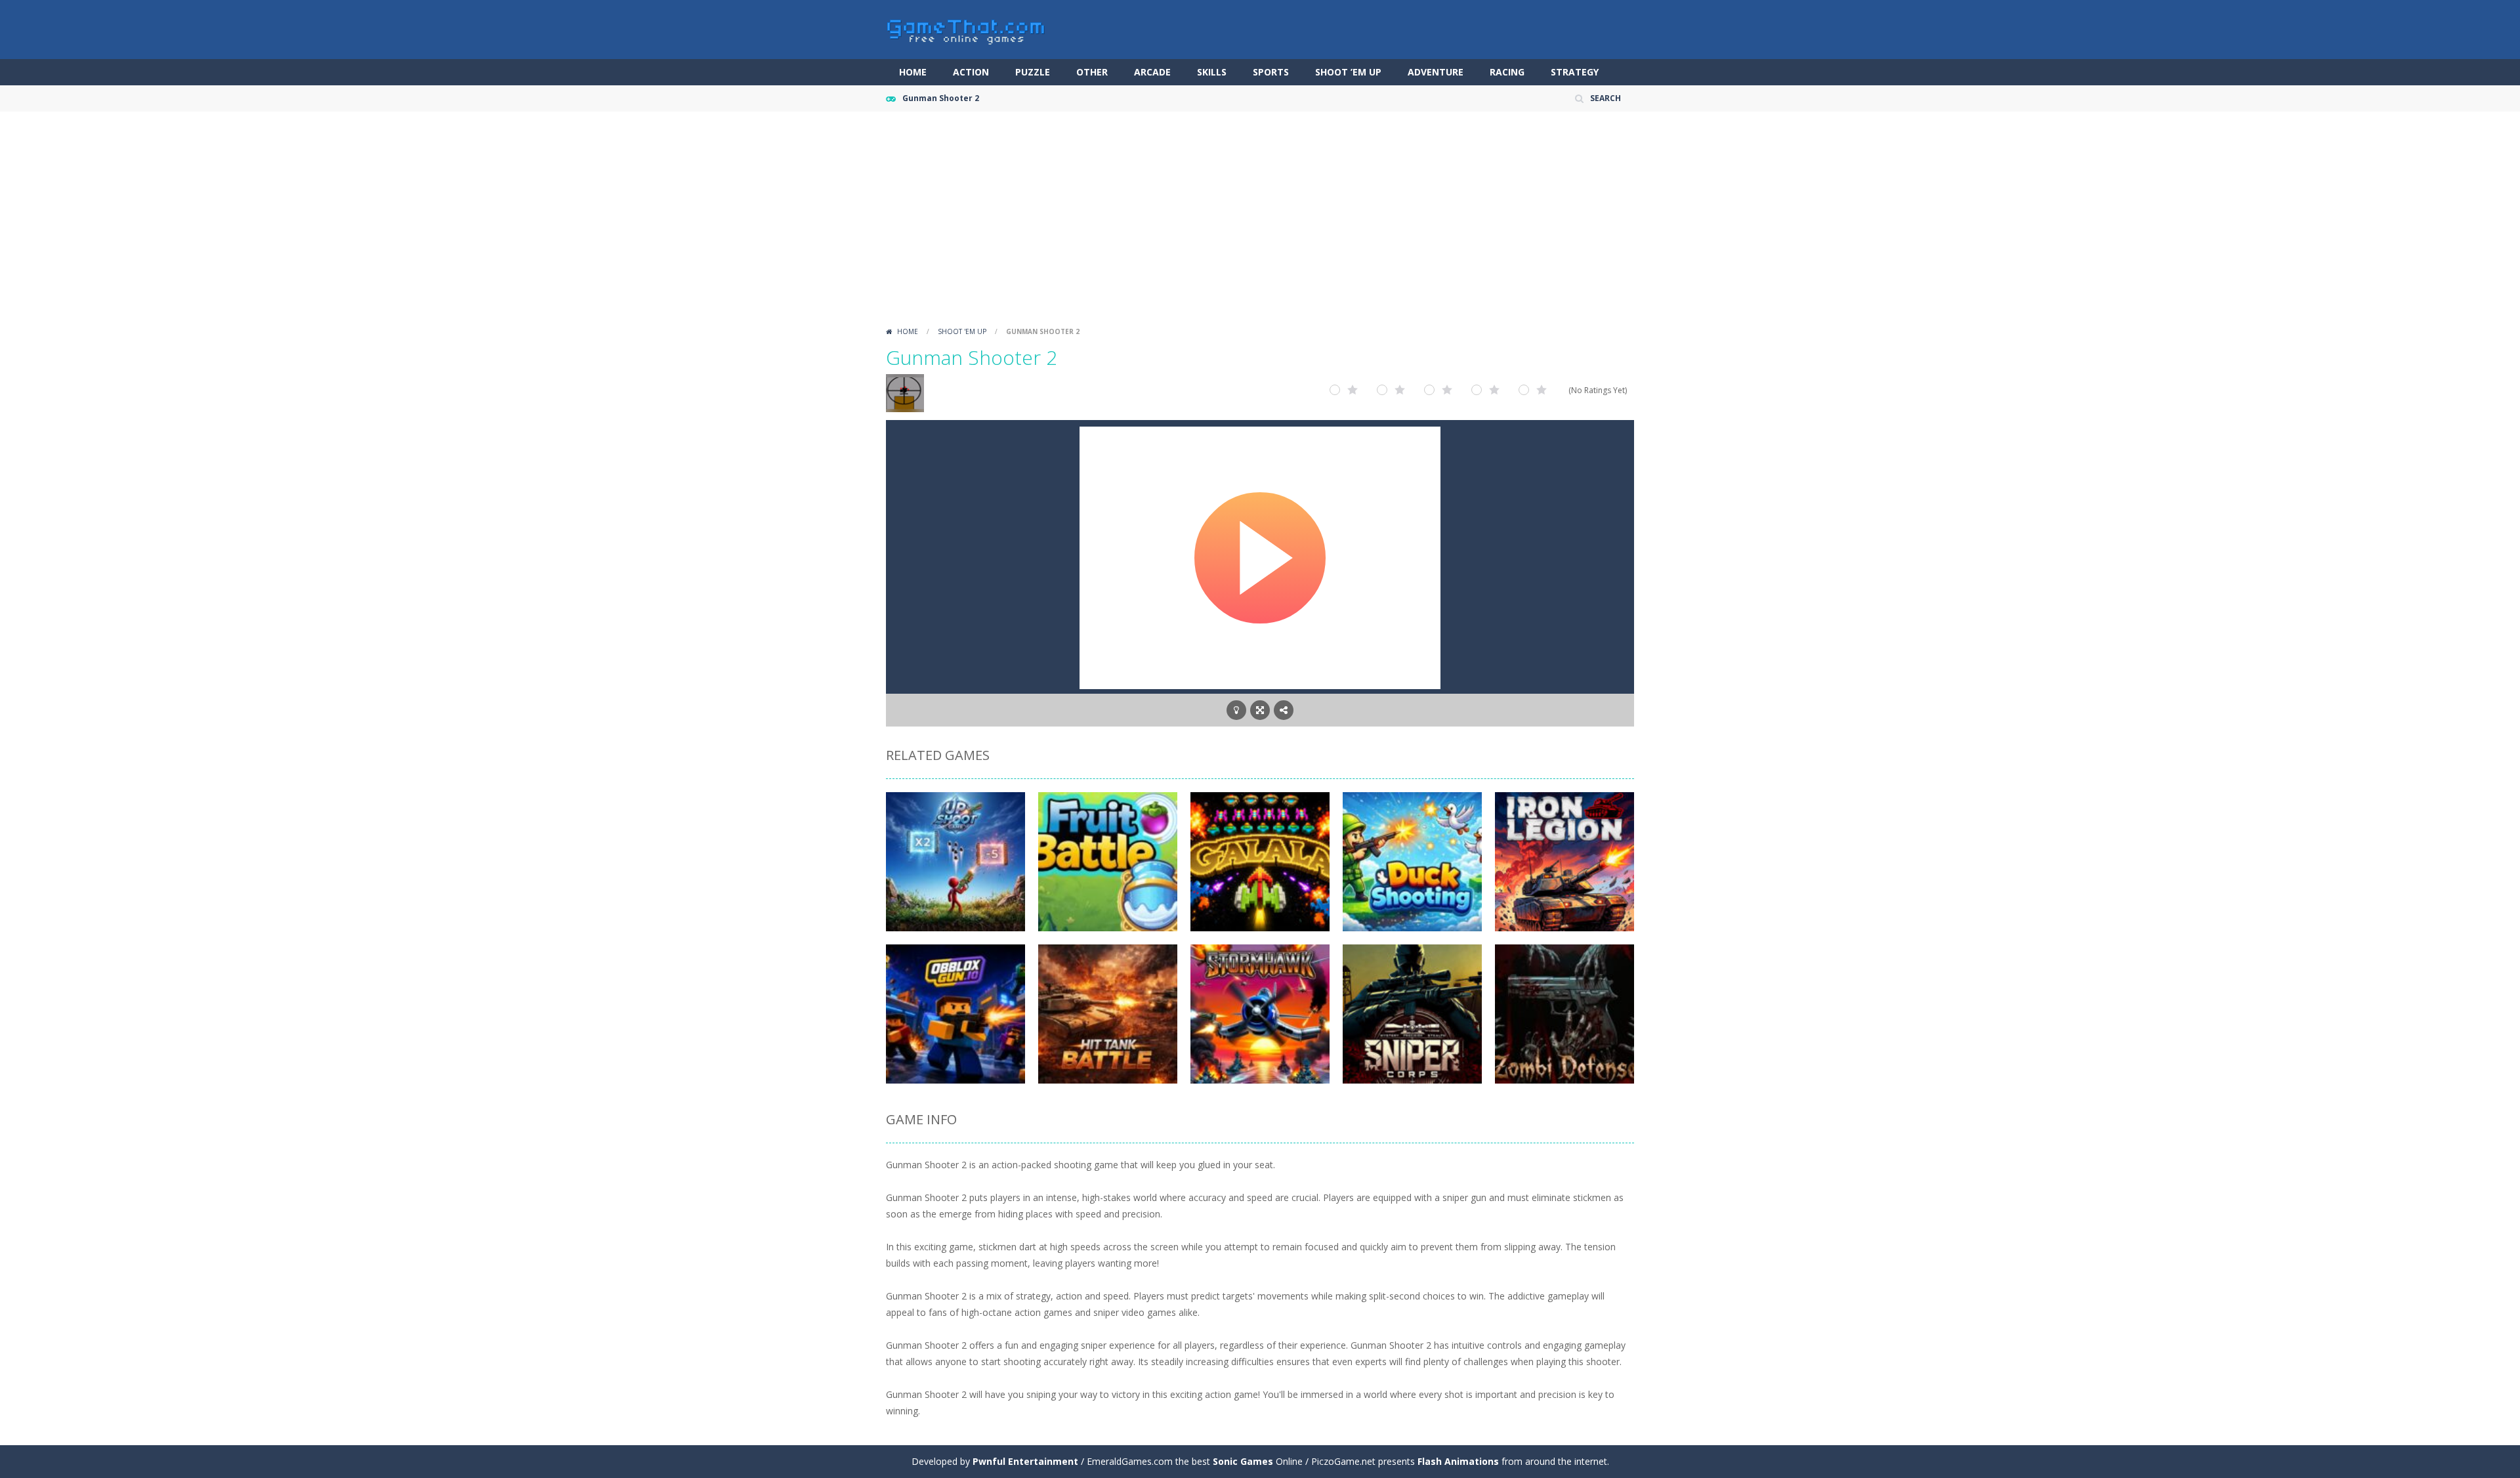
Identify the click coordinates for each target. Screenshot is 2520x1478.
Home (913, 72)
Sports (1271, 72)
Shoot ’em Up (1348, 72)
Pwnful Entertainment (1025, 1461)
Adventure (1436, 72)
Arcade (1152, 72)
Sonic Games (1243, 1461)
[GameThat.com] (966, 29)
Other (1092, 72)
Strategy (1575, 72)
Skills (1212, 72)
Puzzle (1033, 72)
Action (971, 72)
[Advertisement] (1260, 223)
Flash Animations (1458, 1461)
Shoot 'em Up (962, 331)
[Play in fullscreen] (1260, 710)
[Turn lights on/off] (1236, 710)
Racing (1507, 72)
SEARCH (1606, 98)
